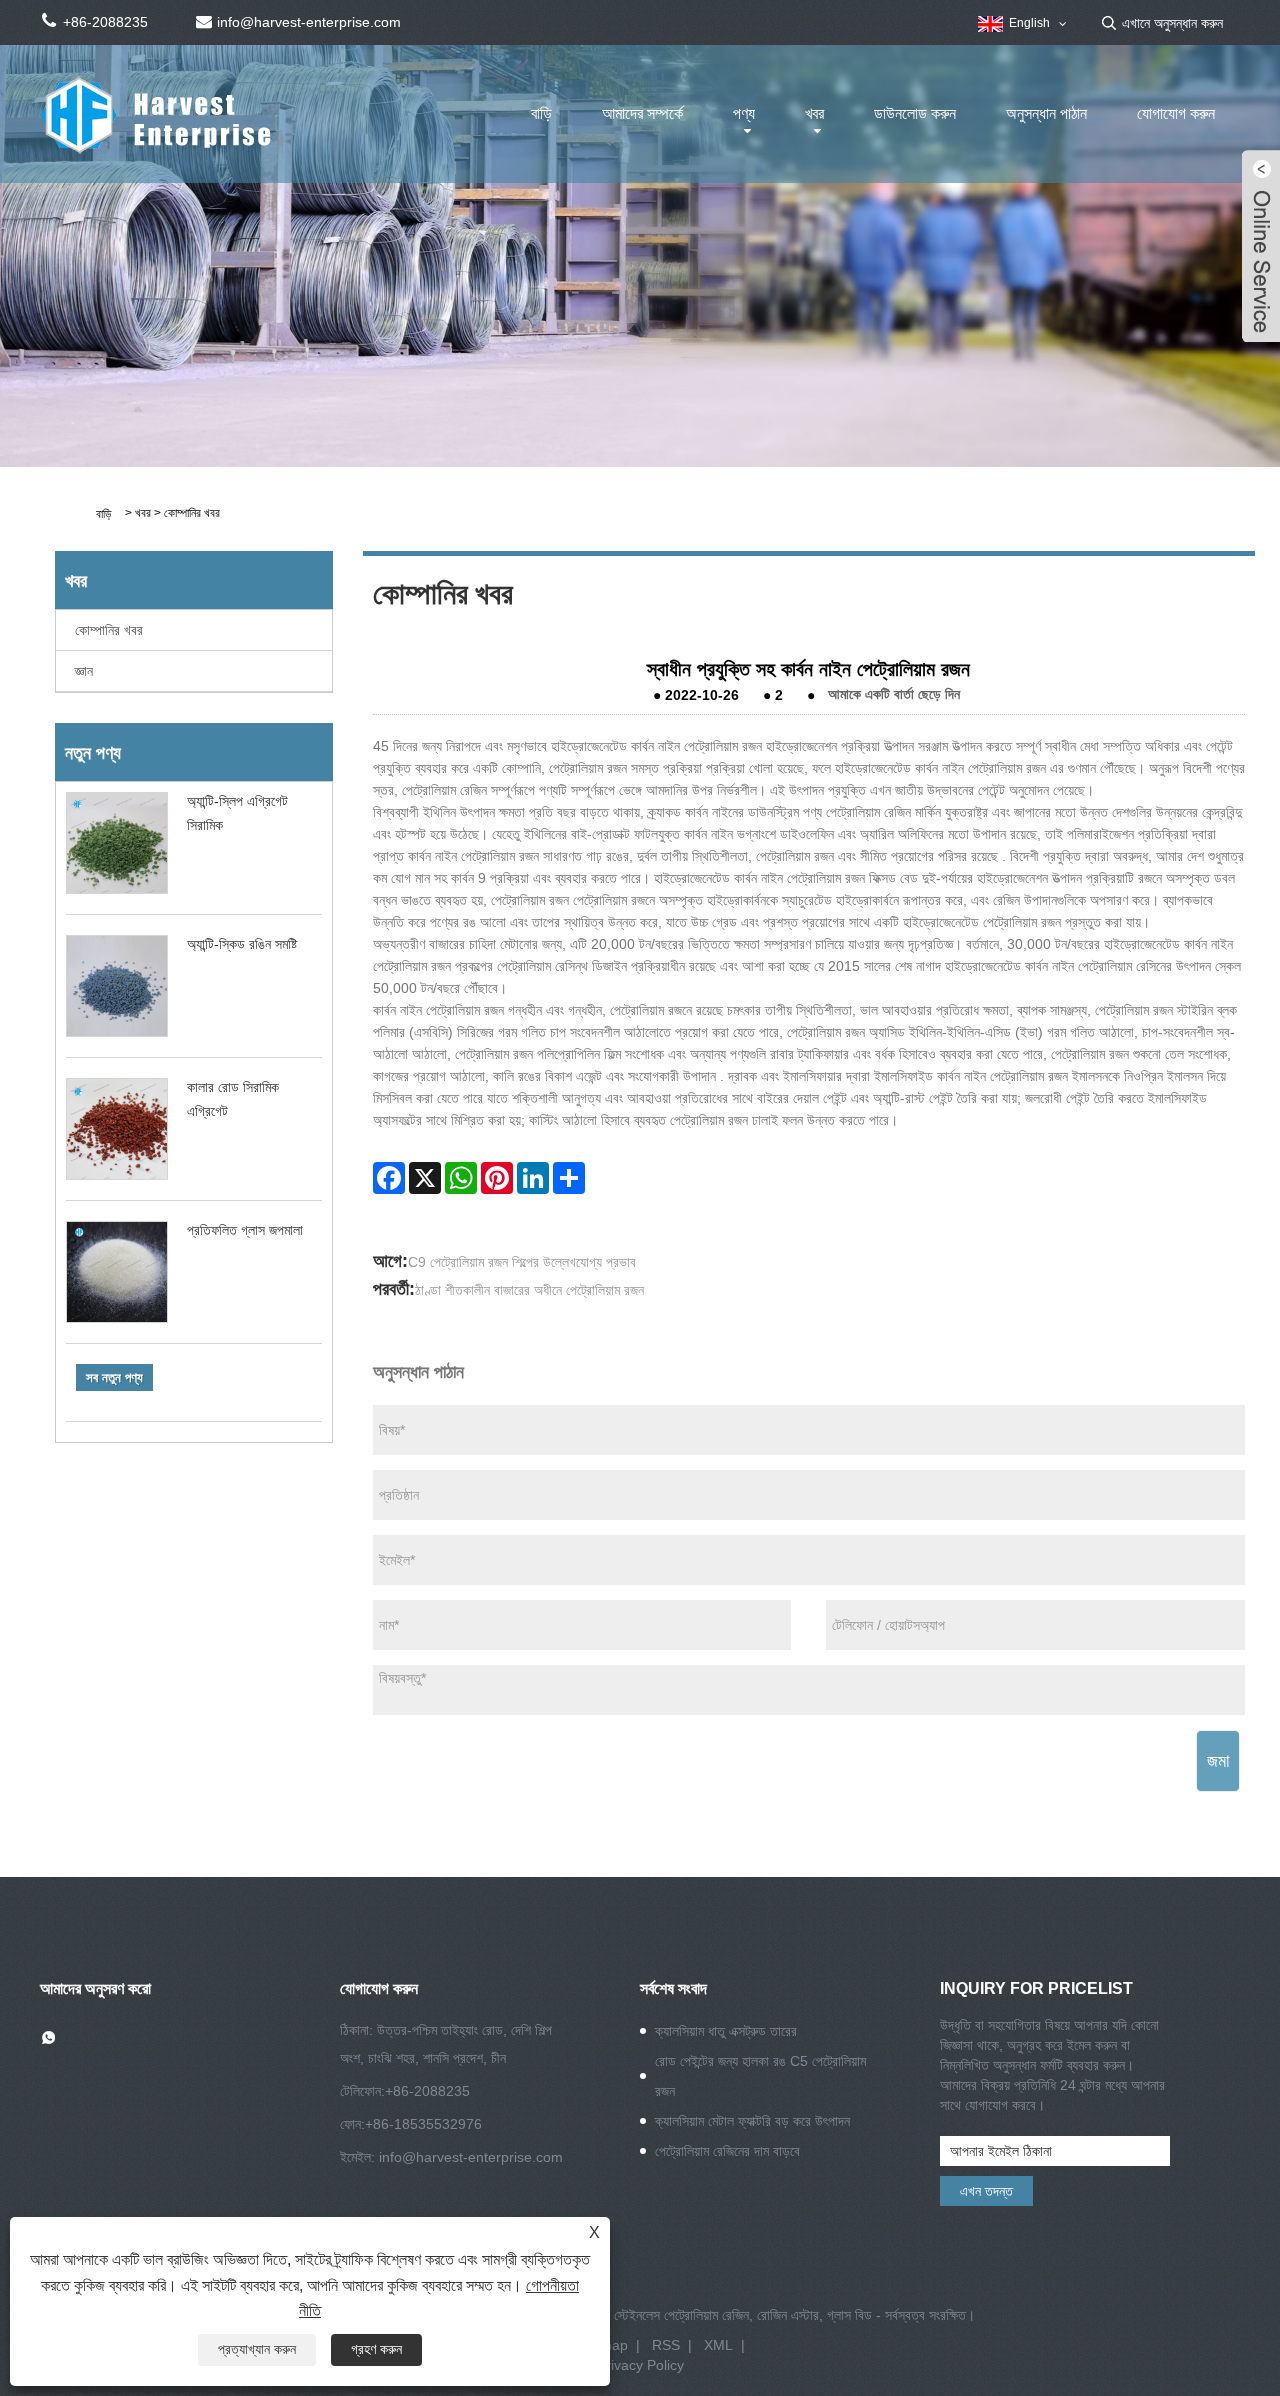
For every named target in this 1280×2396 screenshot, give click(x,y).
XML (718, 2345)
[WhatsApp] (461, 1178)
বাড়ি (541, 113)
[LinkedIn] (533, 1178)
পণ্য (744, 113)
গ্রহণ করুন (376, 2349)
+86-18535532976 (423, 2124)
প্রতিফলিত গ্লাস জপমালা (245, 1230)
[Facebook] (389, 1178)
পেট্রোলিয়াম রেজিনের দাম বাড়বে (727, 2151)
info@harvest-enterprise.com (471, 2157)
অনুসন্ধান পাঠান (1046, 113)
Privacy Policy (640, 2365)
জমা (1218, 1761)
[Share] (569, 1178)
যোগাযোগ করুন (1176, 113)
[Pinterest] (497, 1178)
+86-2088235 (427, 2091)
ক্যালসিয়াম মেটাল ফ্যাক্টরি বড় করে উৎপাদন (752, 2121)
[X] (425, 1178)
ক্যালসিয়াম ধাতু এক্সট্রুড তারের (726, 2031)
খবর (814, 113)
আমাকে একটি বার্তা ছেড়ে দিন (894, 694)
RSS (666, 2345)
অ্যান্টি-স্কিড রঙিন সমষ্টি (242, 944)
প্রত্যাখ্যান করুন (257, 2349)
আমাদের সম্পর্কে (642, 113)
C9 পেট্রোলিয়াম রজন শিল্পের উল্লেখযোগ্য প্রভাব (522, 1262)
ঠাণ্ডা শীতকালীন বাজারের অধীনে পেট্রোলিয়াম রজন (529, 1290)
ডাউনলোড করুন (915, 113)
